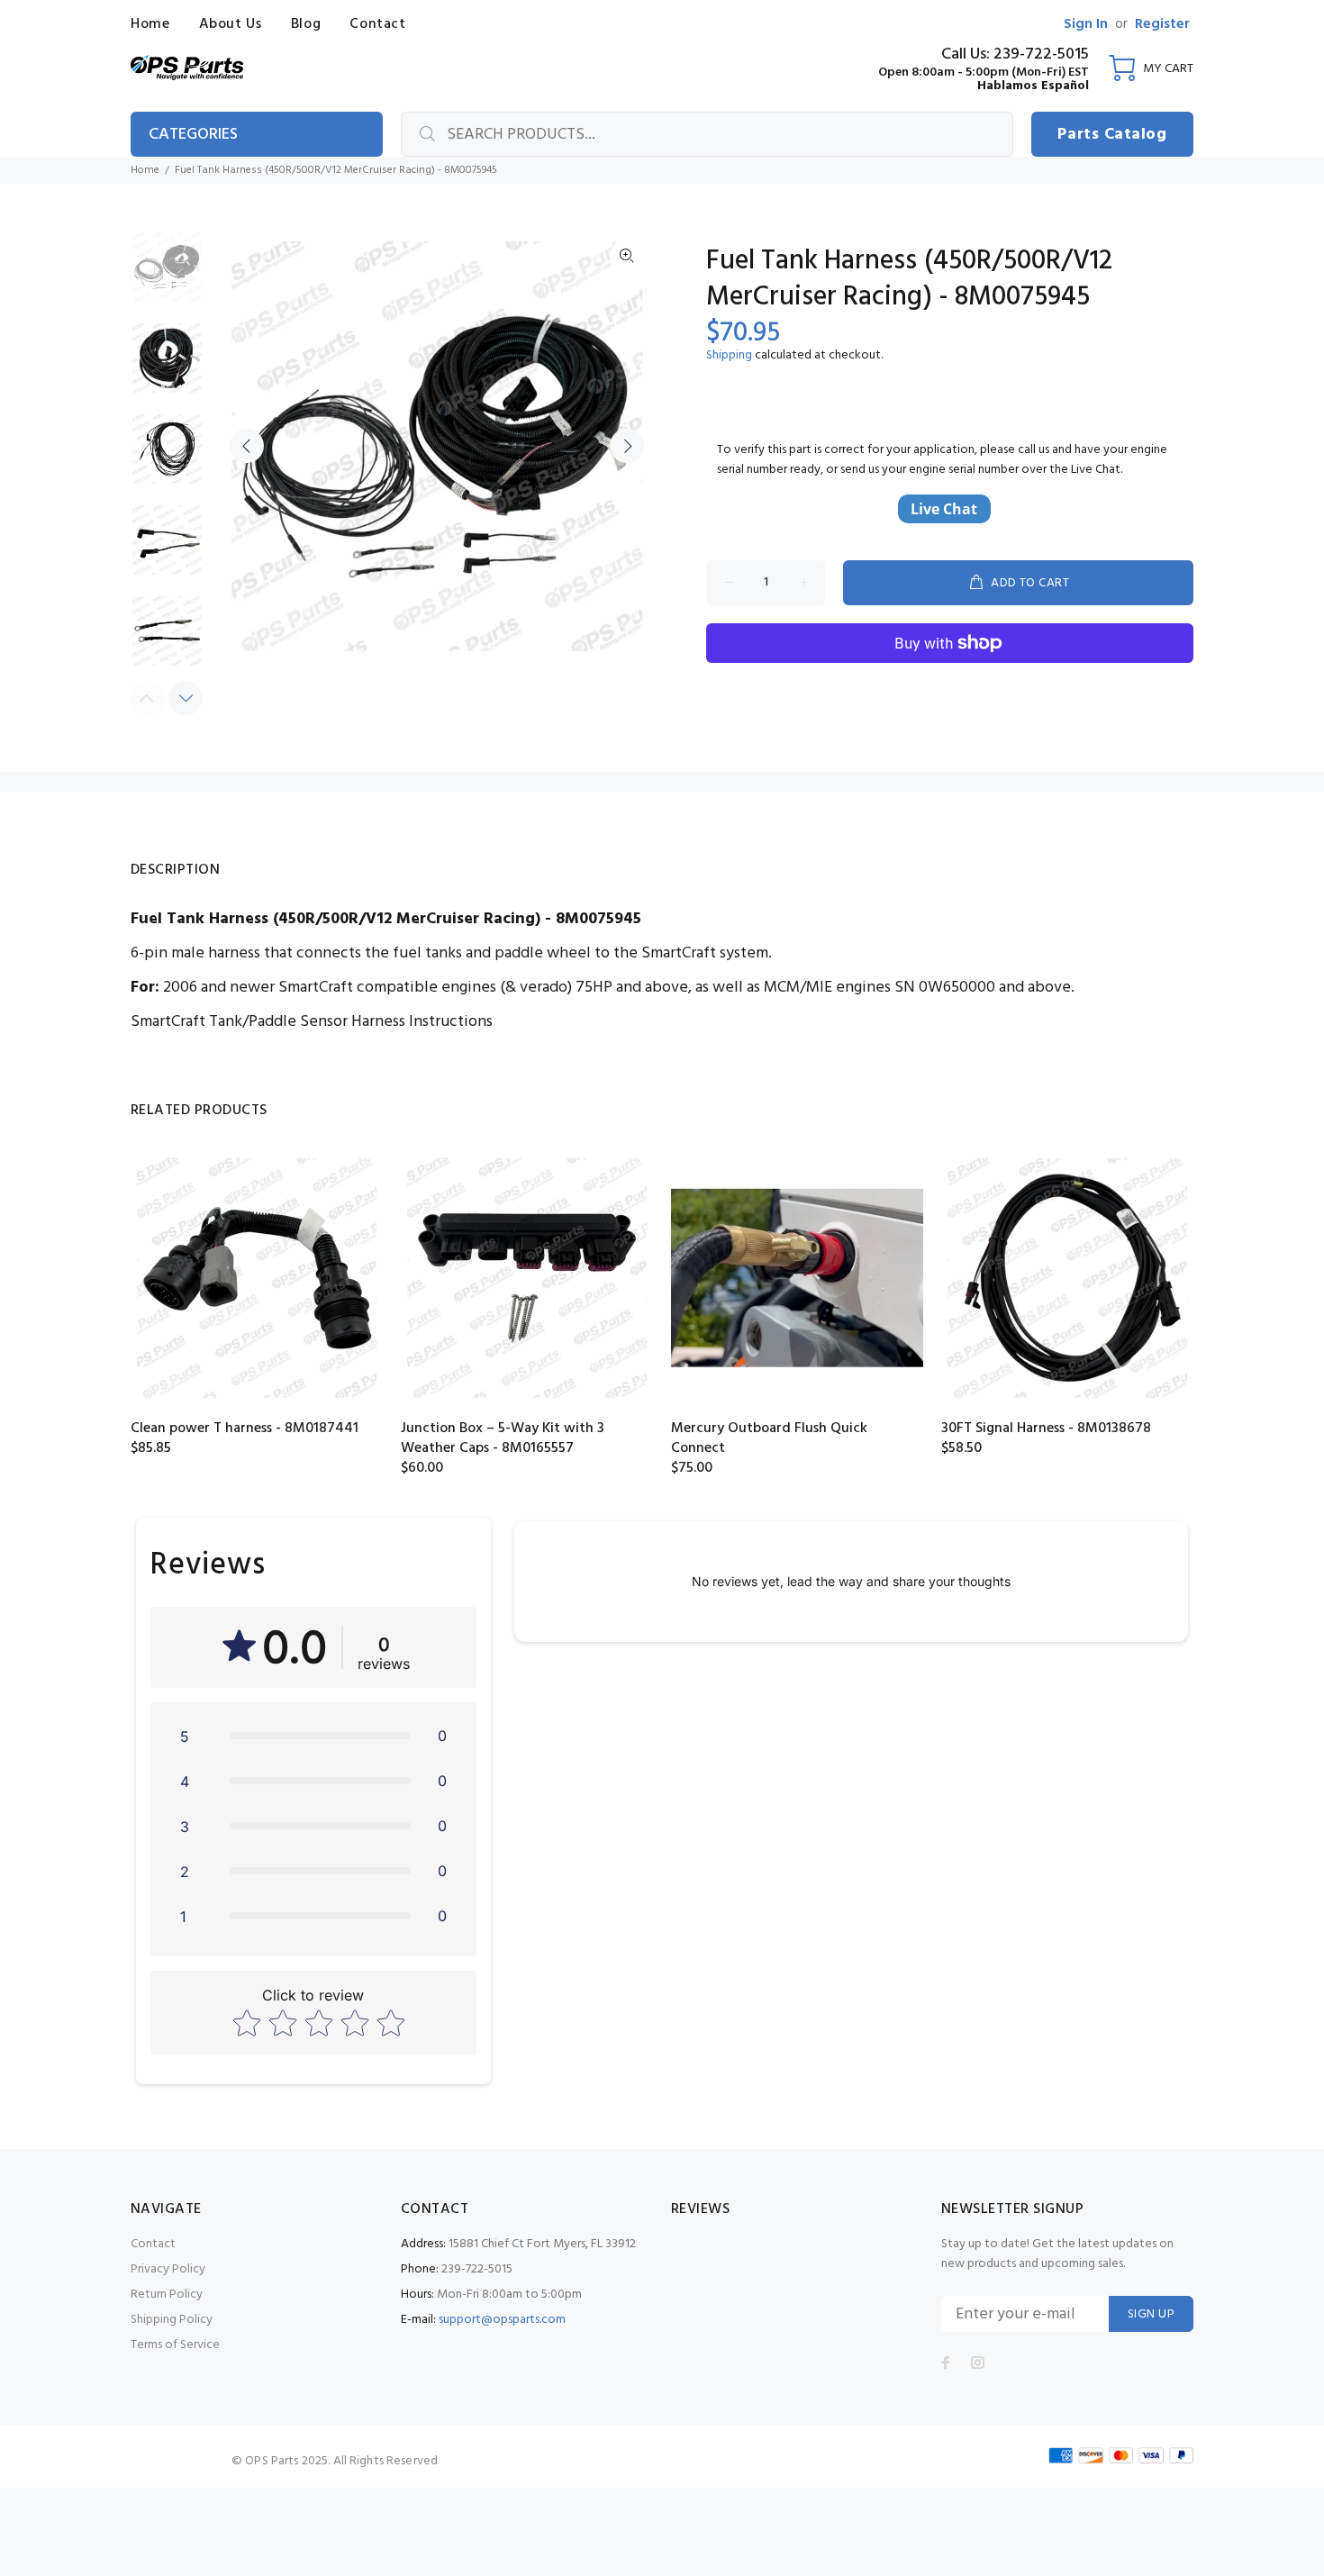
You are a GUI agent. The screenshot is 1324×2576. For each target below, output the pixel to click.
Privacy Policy (168, 2269)
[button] (313, 1736)
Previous (247, 446)
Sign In (1086, 24)
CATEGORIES (193, 135)
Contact (153, 2244)
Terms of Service (175, 2345)
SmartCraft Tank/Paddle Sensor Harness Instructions (312, 1022)
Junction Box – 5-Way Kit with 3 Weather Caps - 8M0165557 (503, 1438)
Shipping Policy (172, 2320)
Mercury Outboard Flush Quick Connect (769, 1438)
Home (145, 170)
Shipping (729, 355)
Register (1162, 24)
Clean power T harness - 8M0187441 (245, 1429)
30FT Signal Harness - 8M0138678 (1046, 1429)
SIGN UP (1151, 2314)
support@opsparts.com (502, 2320)
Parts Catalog (1112, 135)
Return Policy (167, 2295)
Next (627, 446)
